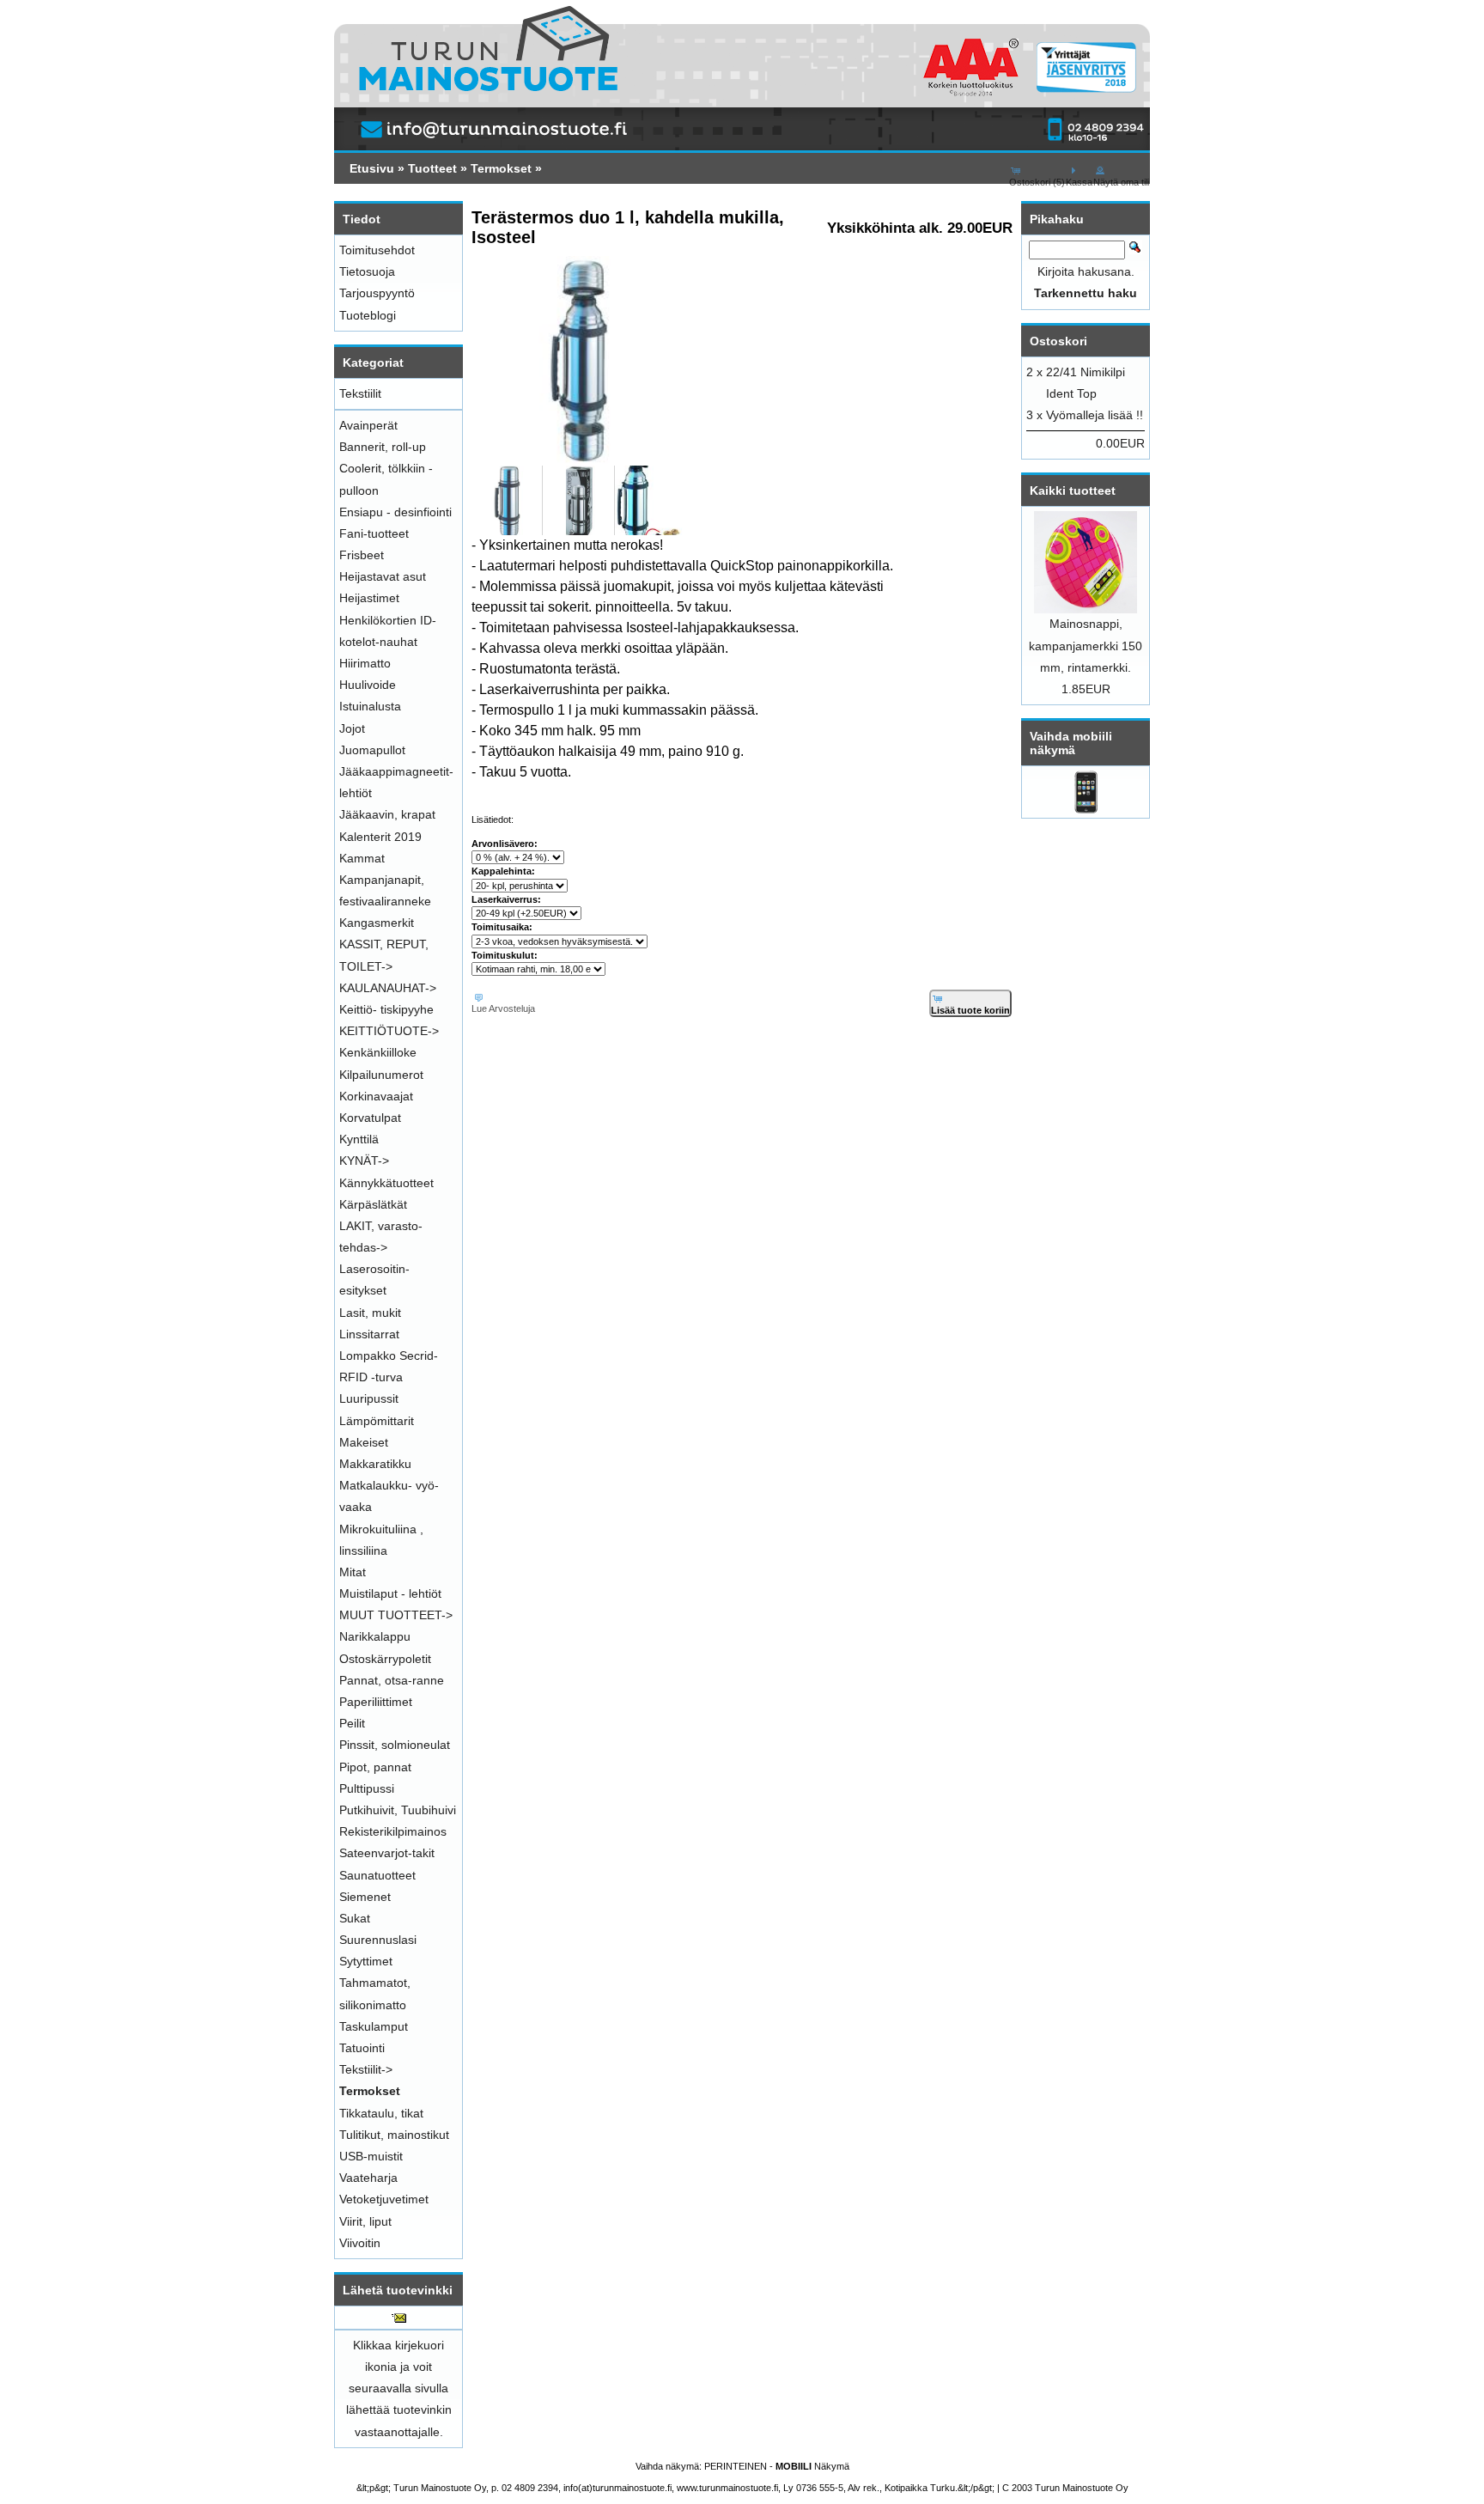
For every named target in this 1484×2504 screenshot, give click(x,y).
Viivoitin (360, 2243)
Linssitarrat (369, 1334)
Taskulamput (374, 2026)
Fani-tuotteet (374, 533)
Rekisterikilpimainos (393, 1831)
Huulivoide (368, 685)
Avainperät (368, 425)
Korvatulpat (370, 1118)
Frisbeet (362, 555)
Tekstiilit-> (366, 2069)
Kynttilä (359, 1139)
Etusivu (372, 168)
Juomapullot (372, 750)
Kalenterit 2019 (380, 837)
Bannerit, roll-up (383, 447)
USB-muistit (371, 2156)
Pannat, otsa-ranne (392, 1680)
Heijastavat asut (383, 576)
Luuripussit (369, 1398)
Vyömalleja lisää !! (1095, 415)
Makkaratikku (375, 1464)
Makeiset (364, 1442)
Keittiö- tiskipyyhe (386, 1009)
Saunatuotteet (377, 1875)
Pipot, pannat (375, 1767)
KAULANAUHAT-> (388, 988)
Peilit (352, 1723)
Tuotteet (432, 168)
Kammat (362, 858)
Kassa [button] (1079, 182)
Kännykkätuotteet (386, 1183)
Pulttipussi (367, 1788)
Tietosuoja (367, 271)
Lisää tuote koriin (970, 1010)
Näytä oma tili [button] (1121, 182)
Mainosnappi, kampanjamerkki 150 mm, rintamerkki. (1086, 645)
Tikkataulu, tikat (381, 2113)
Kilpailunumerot (381, 1075)
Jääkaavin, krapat (387, 814)
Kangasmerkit (377, 923)
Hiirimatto (365, 663)
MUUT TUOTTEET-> (396, 1615)
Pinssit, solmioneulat (395, 1745)
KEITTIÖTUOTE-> (389, 1031)
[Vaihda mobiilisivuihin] (1086, 809)
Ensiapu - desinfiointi (395, 512)
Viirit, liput (365, 2221)
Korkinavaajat (376, 1096)
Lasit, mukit (370, 1313)
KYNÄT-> (364, 1161)
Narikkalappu (375, 1636)
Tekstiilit (360, 393)
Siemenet (365, 1897)
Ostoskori (1058, 341)
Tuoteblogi (368, 315)
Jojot (352, 728)
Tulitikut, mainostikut (394, 2135)
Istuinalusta (370, 706)
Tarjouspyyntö (377, 293)
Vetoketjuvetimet (384, 2199)
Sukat (355, 1918)
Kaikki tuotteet (1073, 490)
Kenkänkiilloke (378, 1052)
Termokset (501, 168)
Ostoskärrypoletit (385, 1659)
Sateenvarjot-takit (387, 1853)
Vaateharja (368, 2178)
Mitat (353, 1572)
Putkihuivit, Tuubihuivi (398, 1810)
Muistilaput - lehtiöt (390, 1593)
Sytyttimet (366, 1961)
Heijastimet (369, 598)
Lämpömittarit (377, 1421)
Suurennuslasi (378, 1940)
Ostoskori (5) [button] (1037, 182)
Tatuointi (362, 2048)
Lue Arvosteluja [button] (503, 1008)
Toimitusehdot (377, 250)
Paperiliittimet (376, 1702)
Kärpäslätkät (373, 1204)
